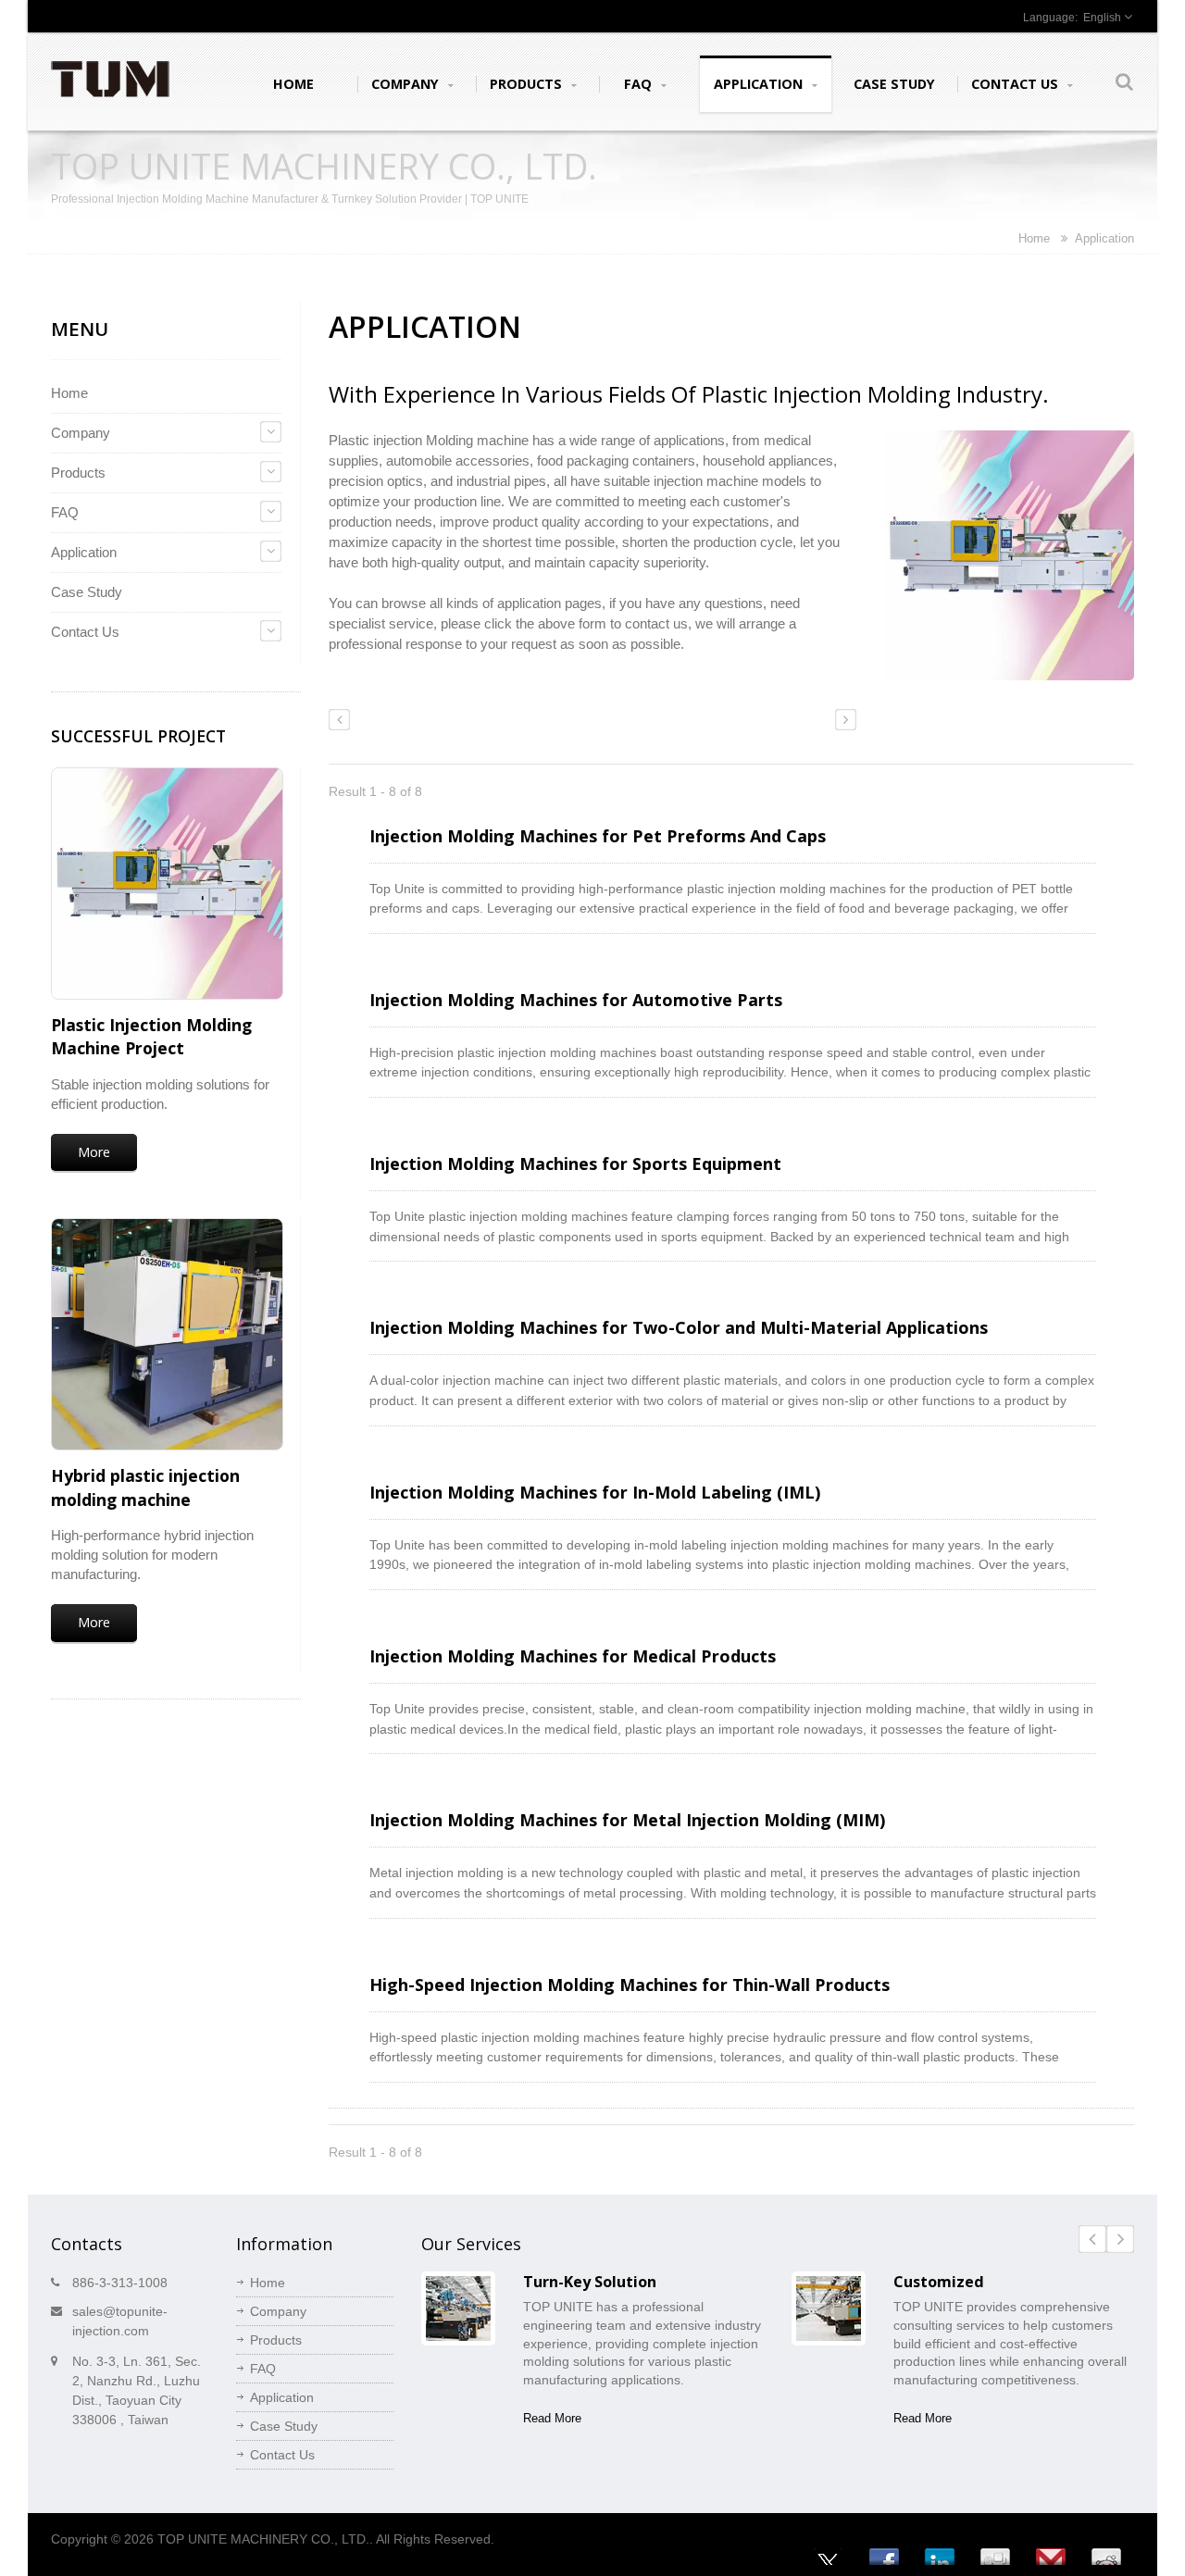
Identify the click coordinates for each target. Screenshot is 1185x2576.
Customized (939, 2282)
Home (293, 84)
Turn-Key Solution (590, 2282)
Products (528, 84)
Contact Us (1017, 84)
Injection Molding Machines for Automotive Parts (576, 1000)
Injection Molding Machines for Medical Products (573, 1656)
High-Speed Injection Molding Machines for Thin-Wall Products (630, 1985)
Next (1120, 2239)
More (94, 1152)
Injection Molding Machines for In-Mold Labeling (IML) (595, 1492)
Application (760, 84)
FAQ (640, 84)
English (1102, 18)
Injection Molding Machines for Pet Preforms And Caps (598, 836)
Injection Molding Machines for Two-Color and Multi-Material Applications (679, 1327)
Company (407, 84)
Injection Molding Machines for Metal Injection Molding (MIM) (627, 1820)
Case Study (894, 84)
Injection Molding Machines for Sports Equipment (575, 1164)
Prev (1092, 2239)
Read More (552, 2418)
